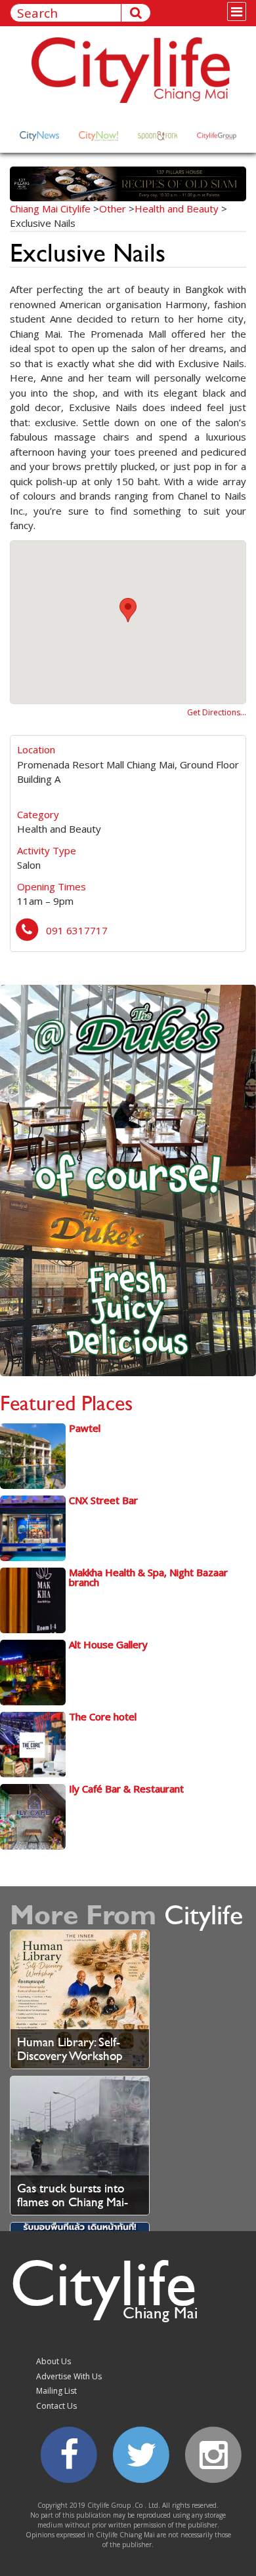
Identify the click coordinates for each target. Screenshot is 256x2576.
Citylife (103, 2282)
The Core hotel (103, 1716)
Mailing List (56, 2391)
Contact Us (56, 2406)
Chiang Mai (160, 2312)
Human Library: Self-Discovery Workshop (70, 2049)
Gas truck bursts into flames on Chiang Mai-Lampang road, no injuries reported (73, 2209)
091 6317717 (77, 930)
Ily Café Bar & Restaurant (126, 1789)
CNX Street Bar (103, 1500)
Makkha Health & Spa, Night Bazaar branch (148, 1577)
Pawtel (85, 1428)
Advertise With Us (69, 2376)
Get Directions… (217, 712)
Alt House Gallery (108, 1644)
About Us (53, 2361)
